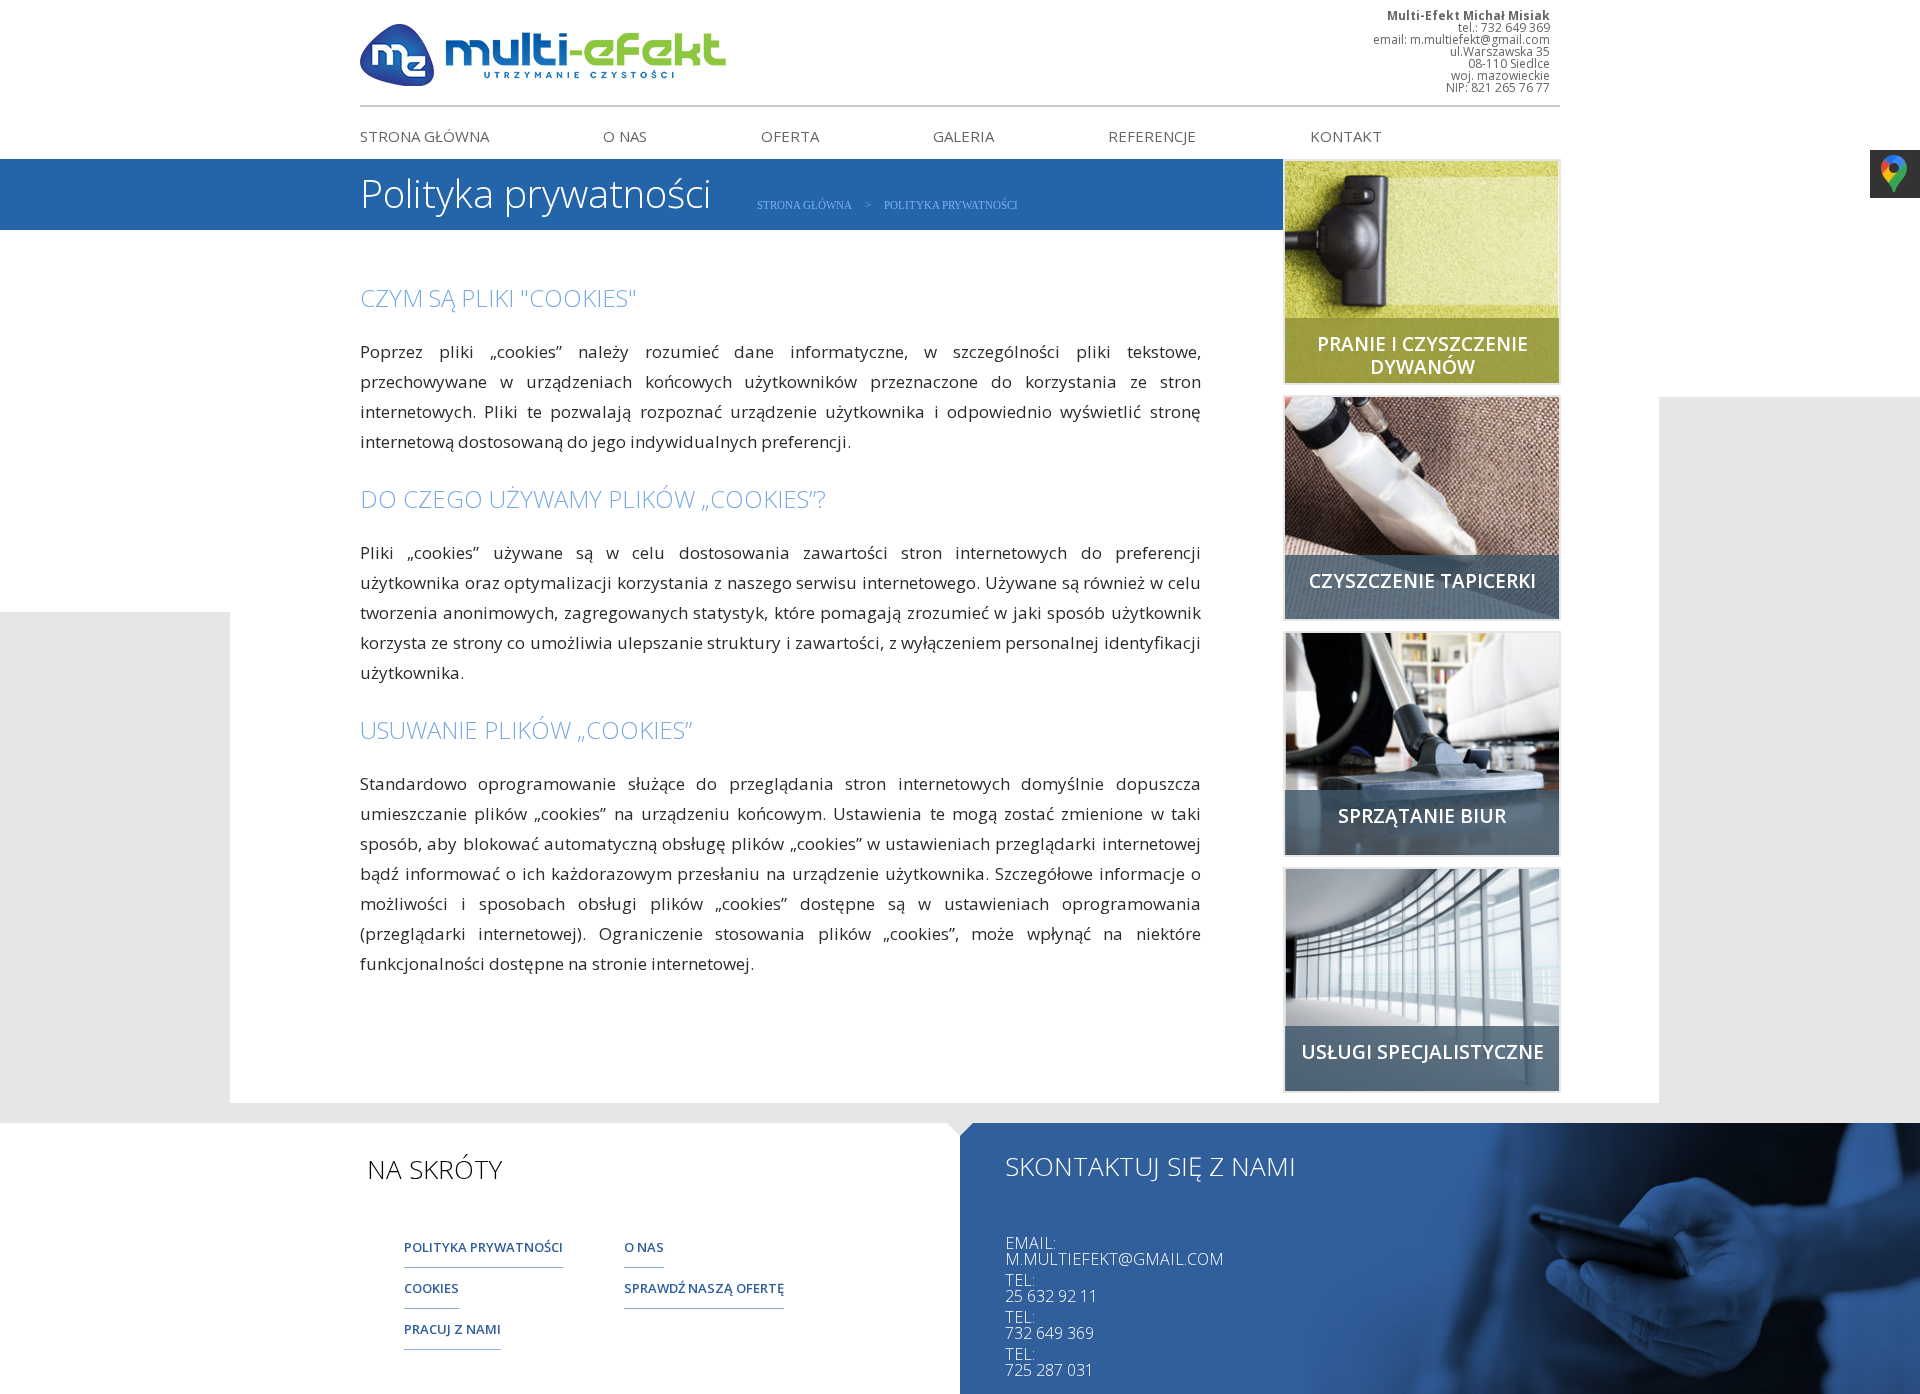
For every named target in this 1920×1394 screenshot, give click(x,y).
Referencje (1152, 136)
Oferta (790, 136)
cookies (431, 1288)
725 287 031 (1049, 1370)
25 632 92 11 (1051, 1296)
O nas (625, 136)
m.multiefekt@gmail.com (1114, 1259)
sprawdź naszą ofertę (704, 1288)
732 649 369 (1049, 1333)
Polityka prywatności (951, 205)
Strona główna (424, 136)
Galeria (963, 136)
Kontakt (1346, 136)
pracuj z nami (452, 1329)
